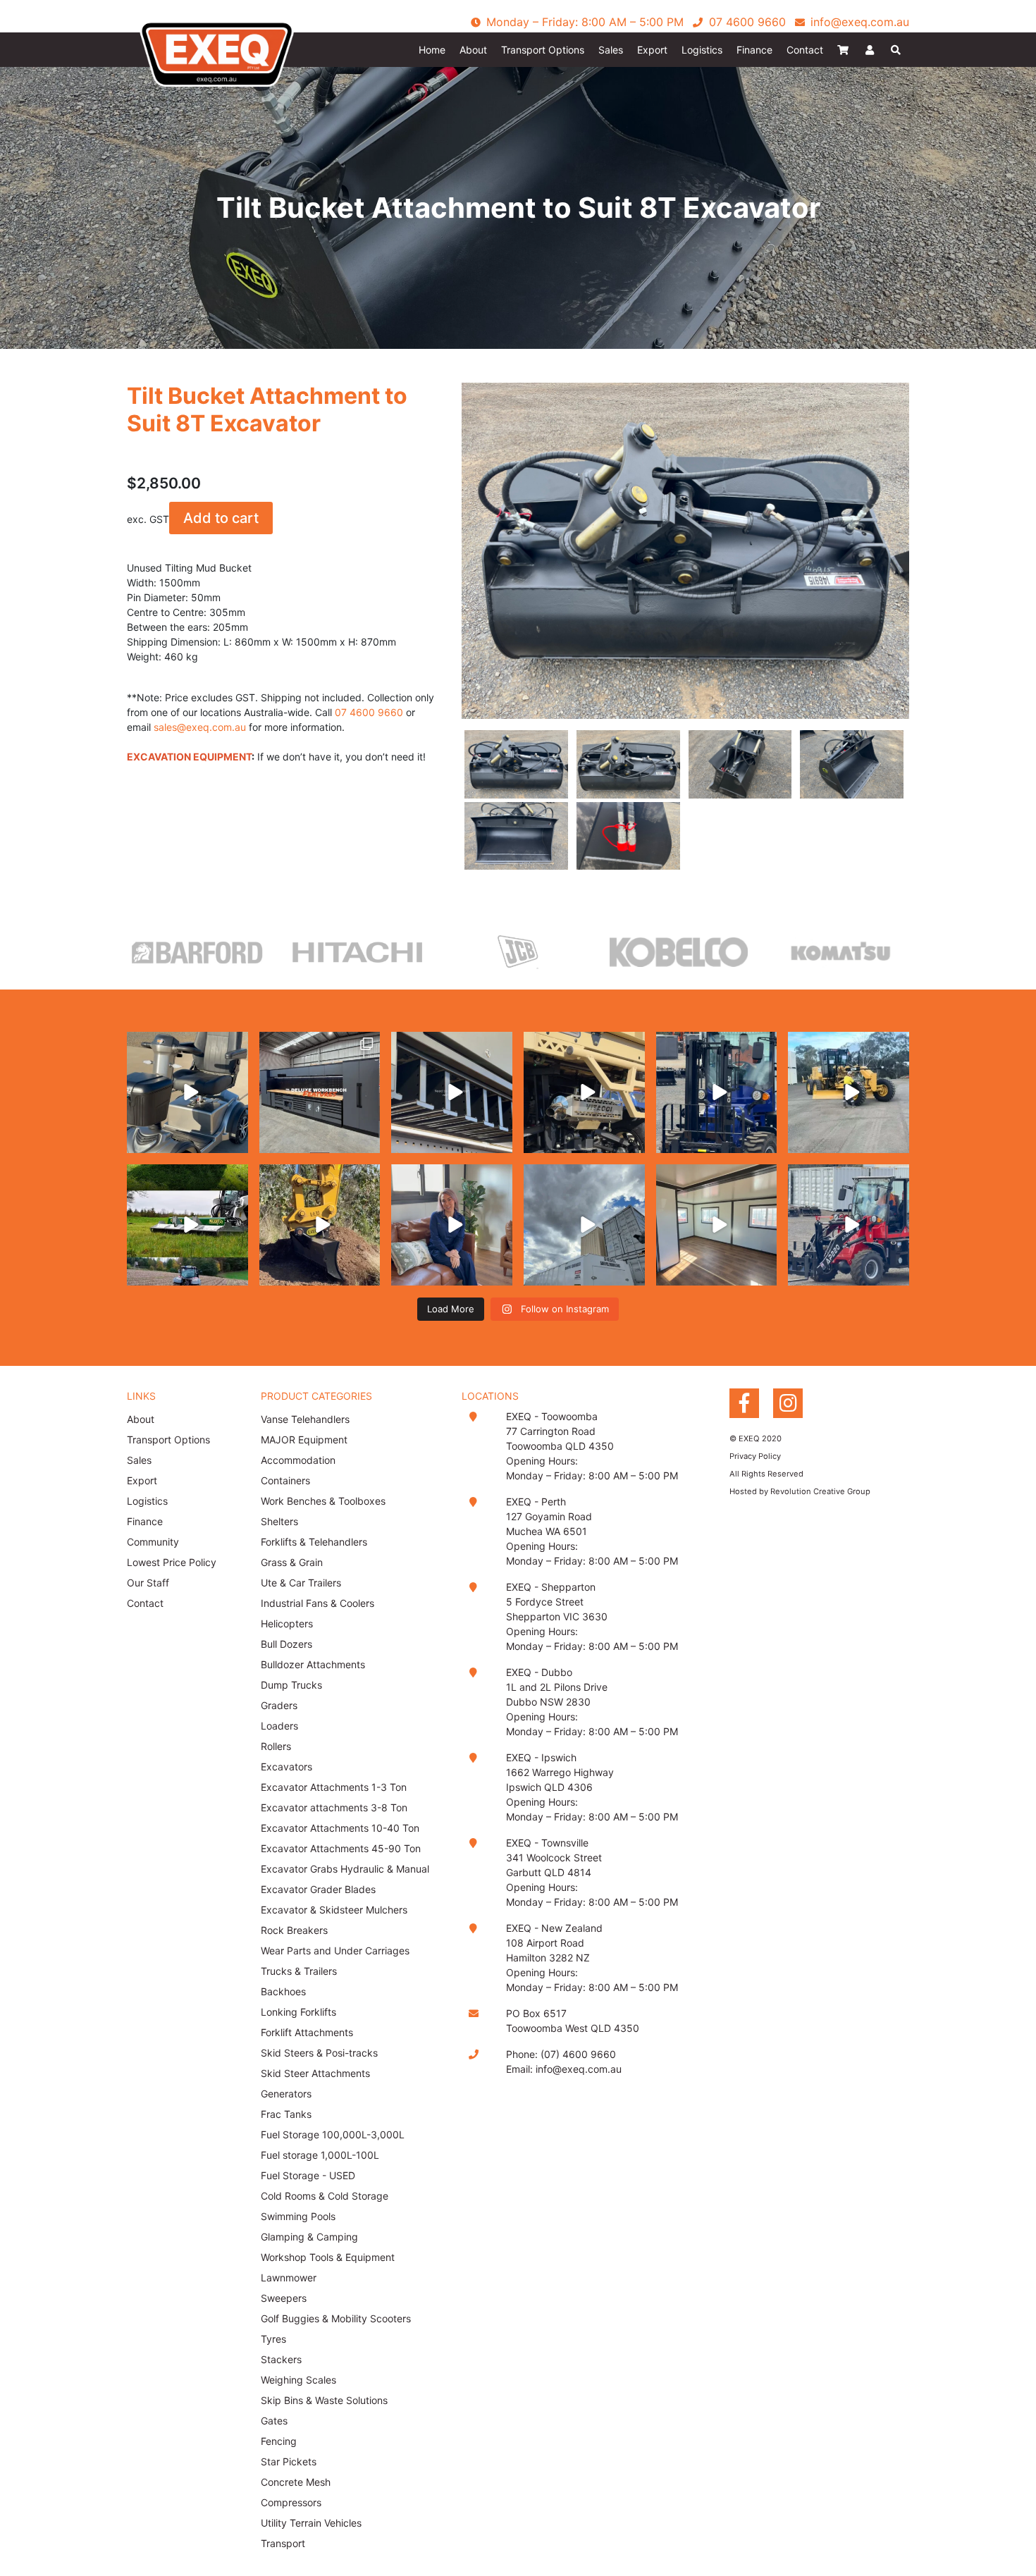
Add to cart (221, 518)
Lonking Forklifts (298, 2012)
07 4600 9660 (369, 712)
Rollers (276, 1746)
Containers (285, 1480)
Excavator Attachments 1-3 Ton (334, 1787)
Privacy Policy (755, 1456)
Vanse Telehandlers (307, 1419)
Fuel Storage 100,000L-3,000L (333, 2134)
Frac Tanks (286, 2114)
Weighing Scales (298, 2380)
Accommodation (298, 1460)
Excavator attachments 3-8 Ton (334, 1807)
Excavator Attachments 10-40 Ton (340, 1828)
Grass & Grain (292, 1562)
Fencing (279, 2441)
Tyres (273, 2339)
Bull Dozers (286, 1644)
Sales (611, 50)
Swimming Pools (298, 2216)
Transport (283, 2543)
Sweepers (284, 2298)
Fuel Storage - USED (308, 2175)
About (473, 50)
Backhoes (283, 1991)
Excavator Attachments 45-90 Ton (341, 1848)
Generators (286, 2094)
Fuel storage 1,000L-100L (320, 2155)
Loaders (279, 1726)
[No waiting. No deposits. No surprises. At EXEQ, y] (452, 1225)
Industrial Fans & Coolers (317, 1603)
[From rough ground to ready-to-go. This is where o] (320, 1225)
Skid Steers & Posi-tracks (319, 2053)
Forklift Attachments (307, 2032)
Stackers (281, 2359)
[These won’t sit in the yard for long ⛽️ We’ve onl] (584, 1225)
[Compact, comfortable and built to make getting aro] (187, 1092)
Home (432, 50)
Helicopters (287, 1623)
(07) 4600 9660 (578, 2054)
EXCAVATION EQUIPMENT (189, 757)
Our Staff (148, 1583)
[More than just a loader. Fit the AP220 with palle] (849, 1225)
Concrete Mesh (296, 2482)
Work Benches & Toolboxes (323, 1501)
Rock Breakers (294, 1930)
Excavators (286, 1767)
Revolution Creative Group (820, 1491)
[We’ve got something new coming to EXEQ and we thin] (584, 1092)
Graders (279, 1705)
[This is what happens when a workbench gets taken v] (452, 1092)
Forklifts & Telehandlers (314, 1542)
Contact (805, 50)
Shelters (279, 1521)
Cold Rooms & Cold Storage (325, 2196)
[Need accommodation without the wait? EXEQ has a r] (717, 1225)
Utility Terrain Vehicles (311, 2523)
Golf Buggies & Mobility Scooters (336, 2318)
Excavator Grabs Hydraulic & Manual (345, 1869)
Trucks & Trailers (299, 1971)
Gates (274, 2421)
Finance (754, 50)
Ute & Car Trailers (301, 1583)
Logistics (702, 50)
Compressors (291, 2502)
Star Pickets (289, 2461)
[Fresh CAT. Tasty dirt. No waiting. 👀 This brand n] (849, 1092)
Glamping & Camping (309, 2237)
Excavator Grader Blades (318, 1889)
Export (652, 50)
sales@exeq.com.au (200, 727)
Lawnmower (289, 2278)
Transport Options (543, 50)
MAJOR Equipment (304, 1440)
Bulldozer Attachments (313, 1664)
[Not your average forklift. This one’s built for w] (717, 1092)
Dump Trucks (291, 1685)
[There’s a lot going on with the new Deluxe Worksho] (320, 1092)
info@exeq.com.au (579, 2069)
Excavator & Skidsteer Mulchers (334, 1910)
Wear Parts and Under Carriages (335, 1951)
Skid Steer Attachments (315, 2073)
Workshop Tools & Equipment (328, 2257)
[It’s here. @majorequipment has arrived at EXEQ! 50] (187, 1225)
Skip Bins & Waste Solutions (324, 2400)
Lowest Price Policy (172, 1562)
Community (153, 1542)
